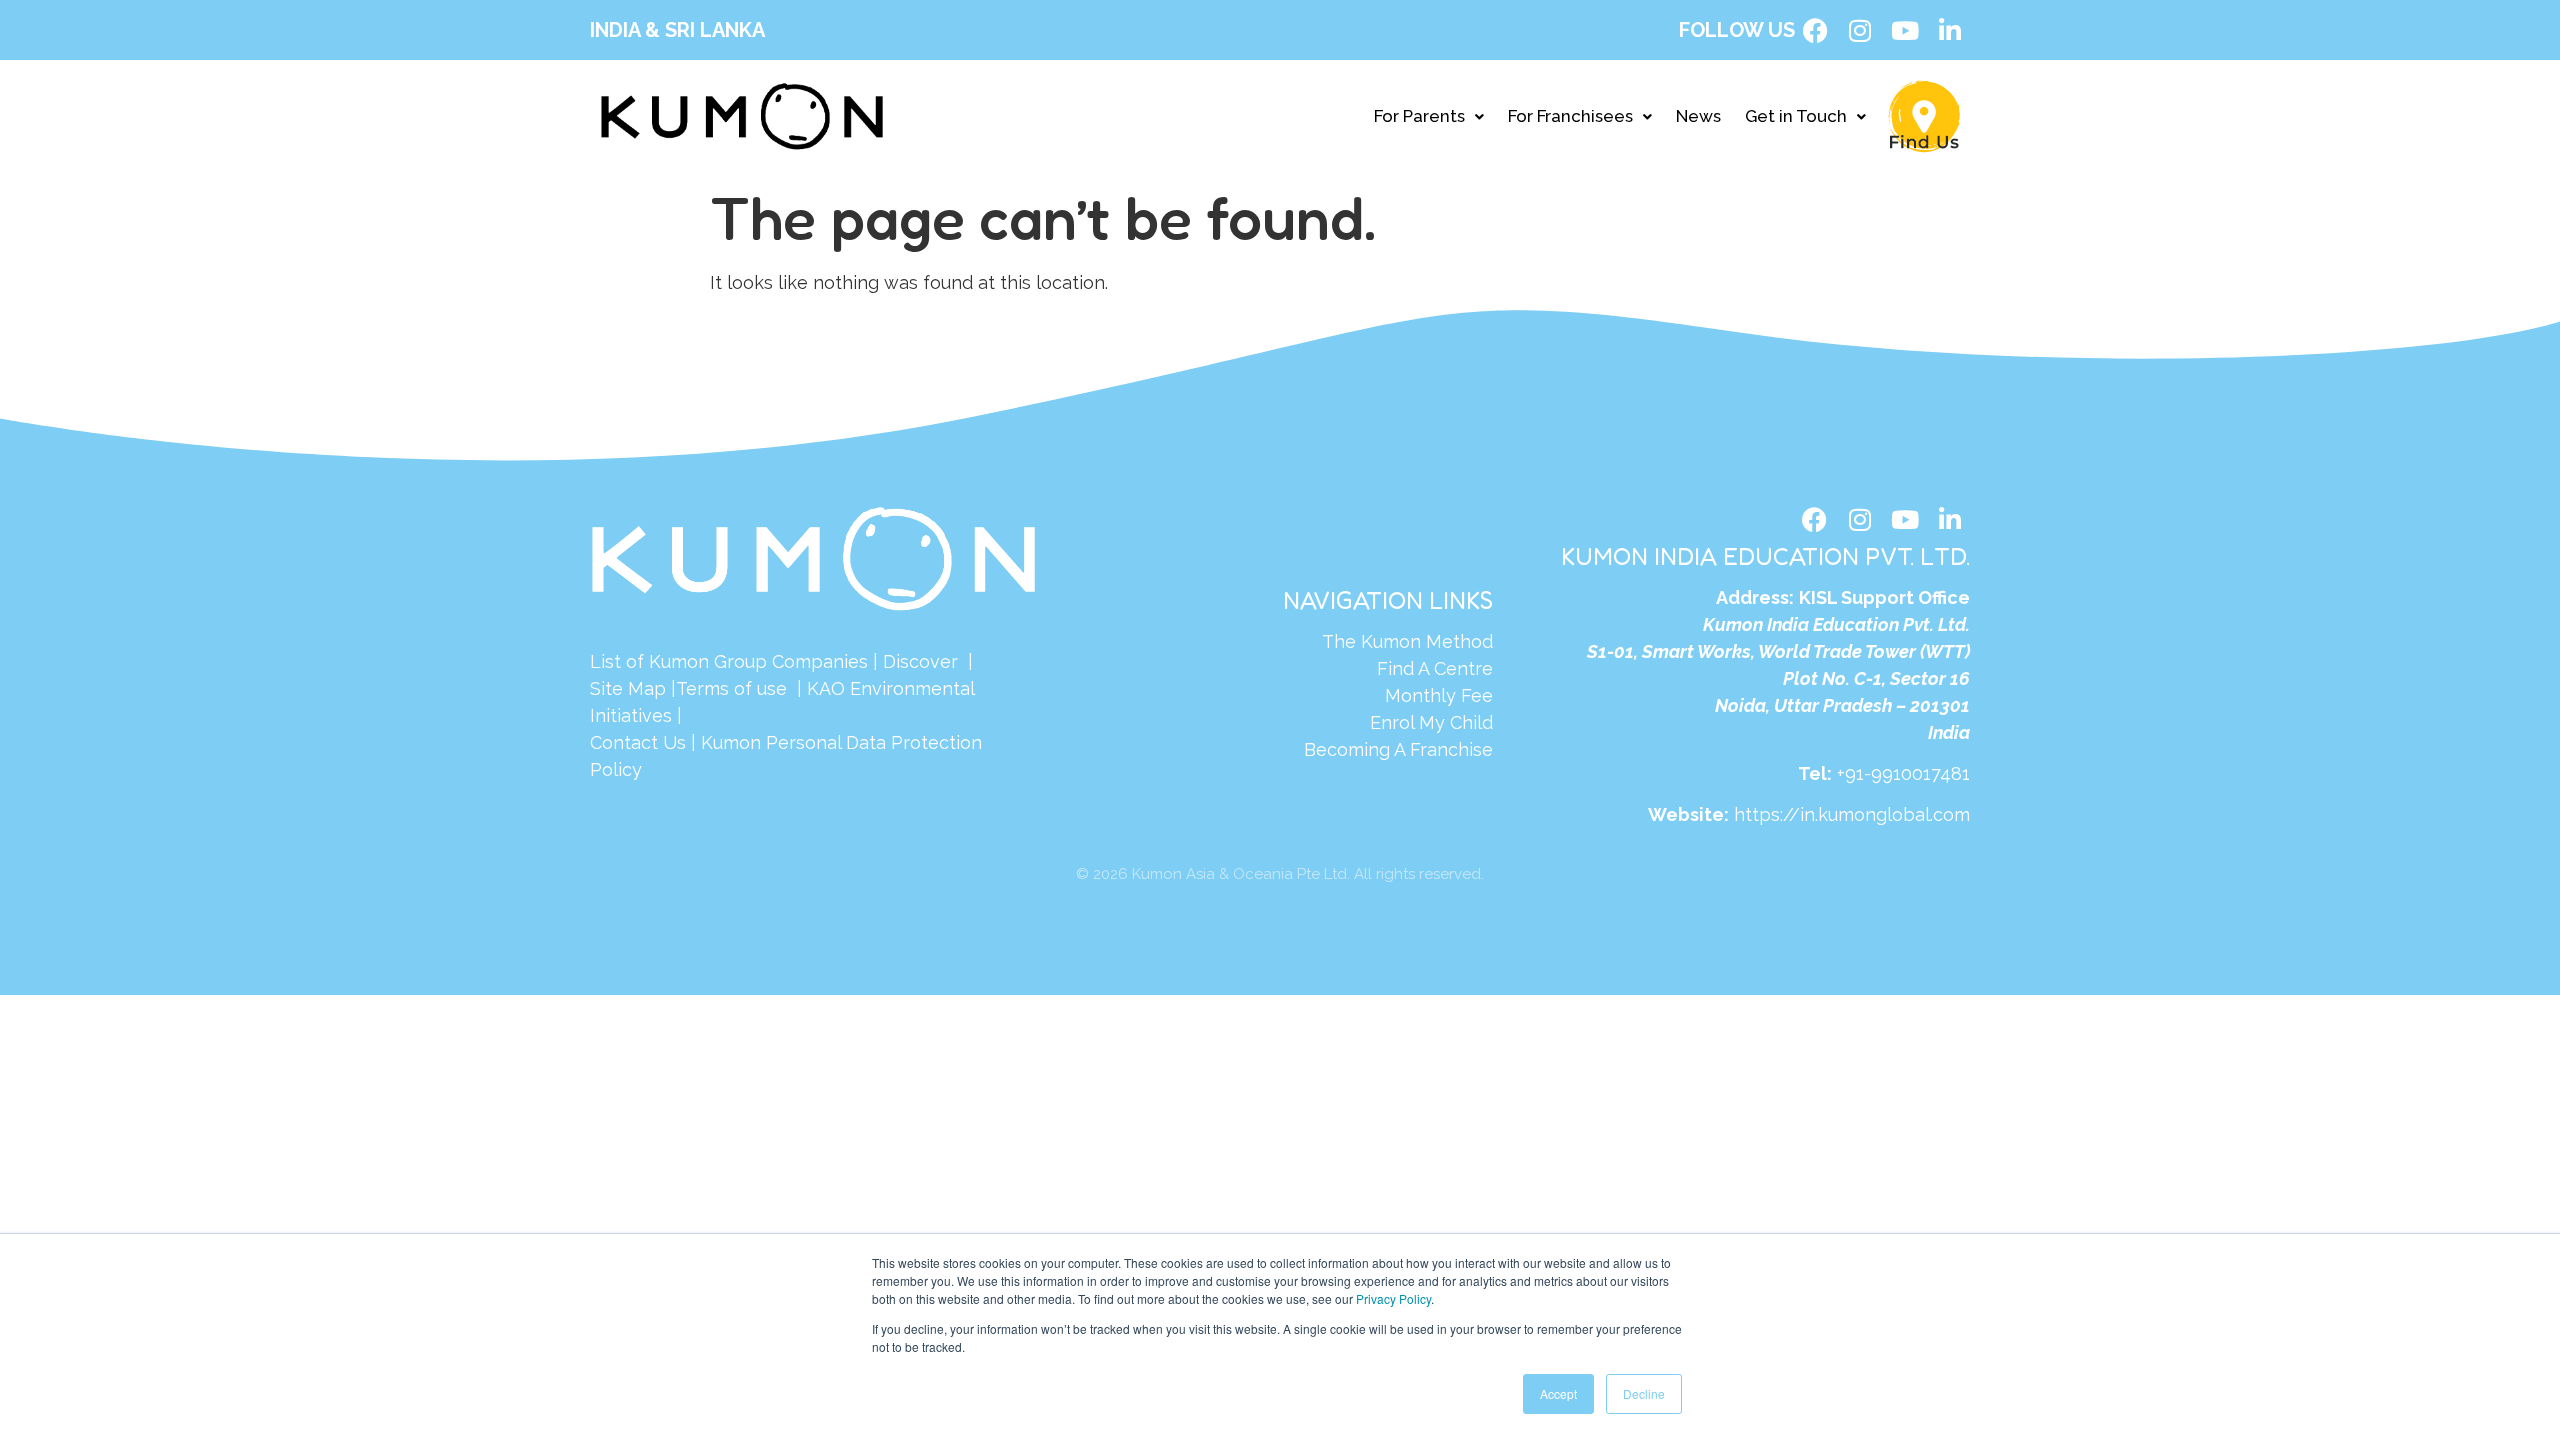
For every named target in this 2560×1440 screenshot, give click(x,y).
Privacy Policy (1393, 1298)
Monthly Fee (1439, 695)
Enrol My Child (1431, 722)
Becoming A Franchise (1398, 749)
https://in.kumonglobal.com (1852, 814)
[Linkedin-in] (1950, 30)
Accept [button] (1558, 1393)
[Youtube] (1905, 30)
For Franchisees (1570, 116)
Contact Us (638, 742)
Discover (920, 661)
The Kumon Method (1407, 641)
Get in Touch (1796, 116)
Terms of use (734, 688)
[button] (1429, 116)
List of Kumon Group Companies (729, 661)
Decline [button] (1644, 1393)
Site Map (628, 688)
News (1698, 116)
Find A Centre (1435, 668)
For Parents (1419, 116)
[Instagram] (1860, 30)
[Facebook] (1815, 30)
